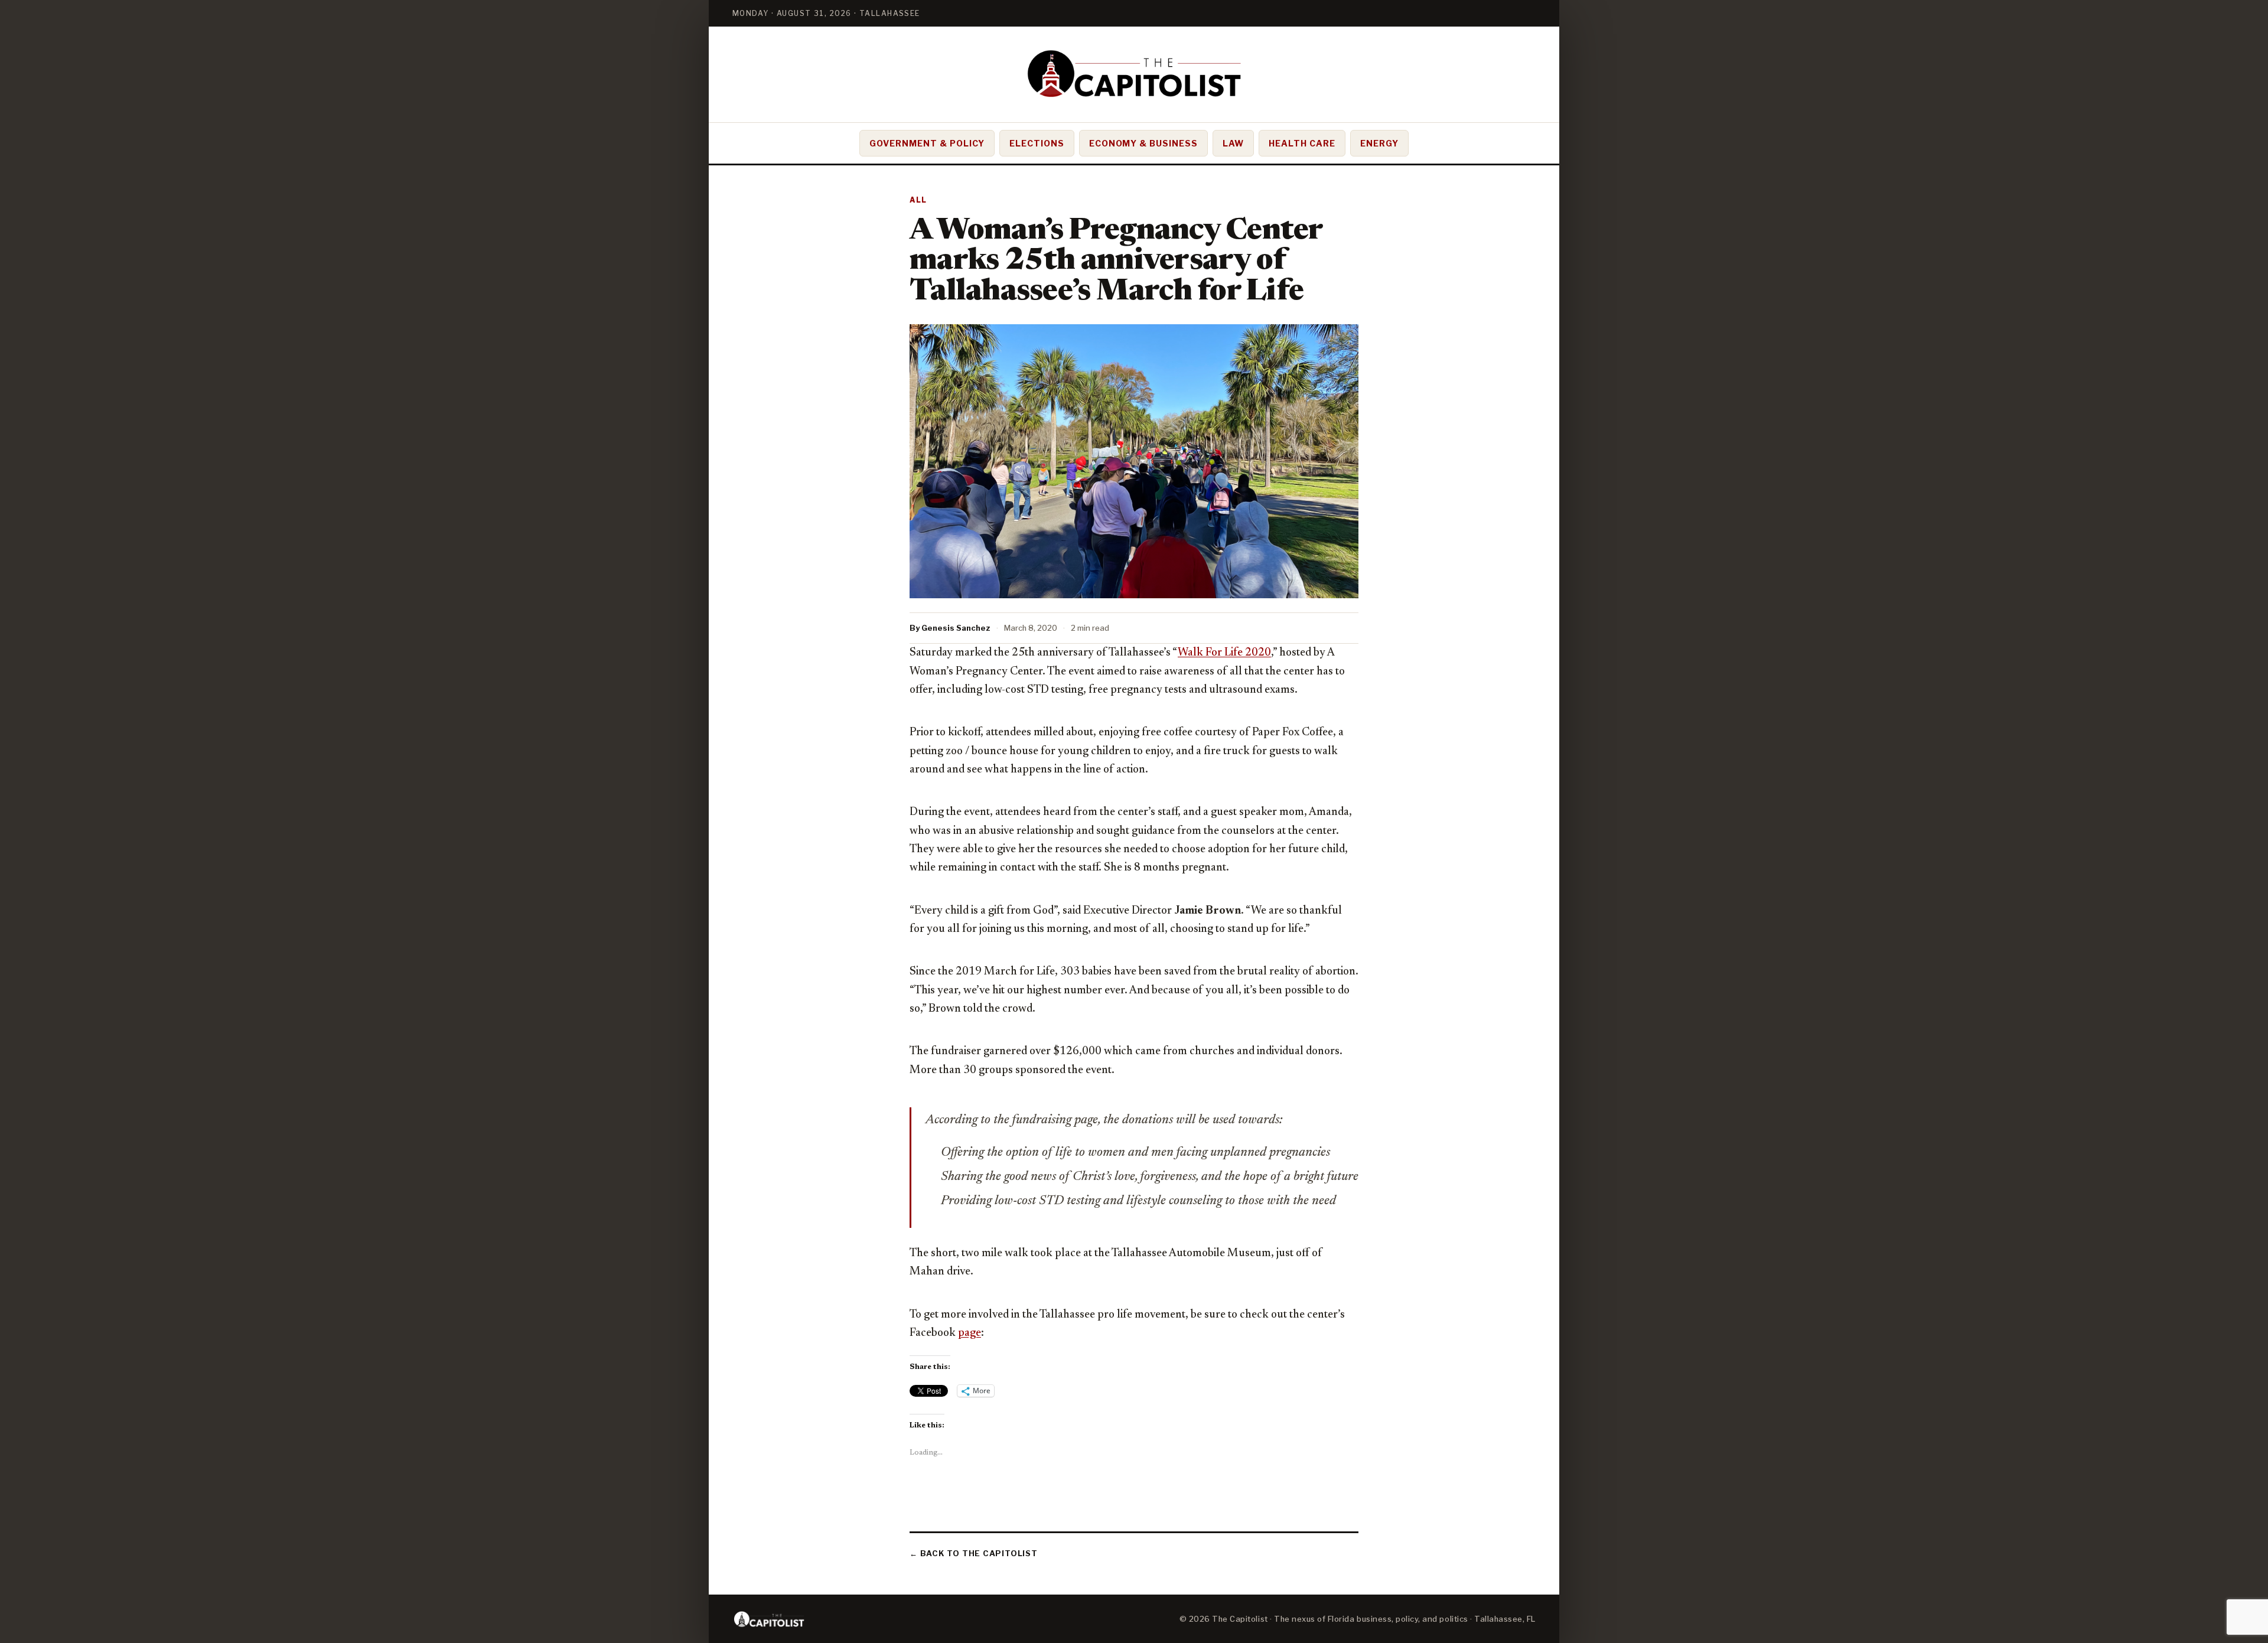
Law (1233, 143)
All (918, 200)
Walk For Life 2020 (1224, 653)
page (970, 1333)
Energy (1379, 143)
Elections (1037, 143)
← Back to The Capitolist (974, 1553)
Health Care (1302, 143)
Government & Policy (927, 143)
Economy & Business (1144, 143)
